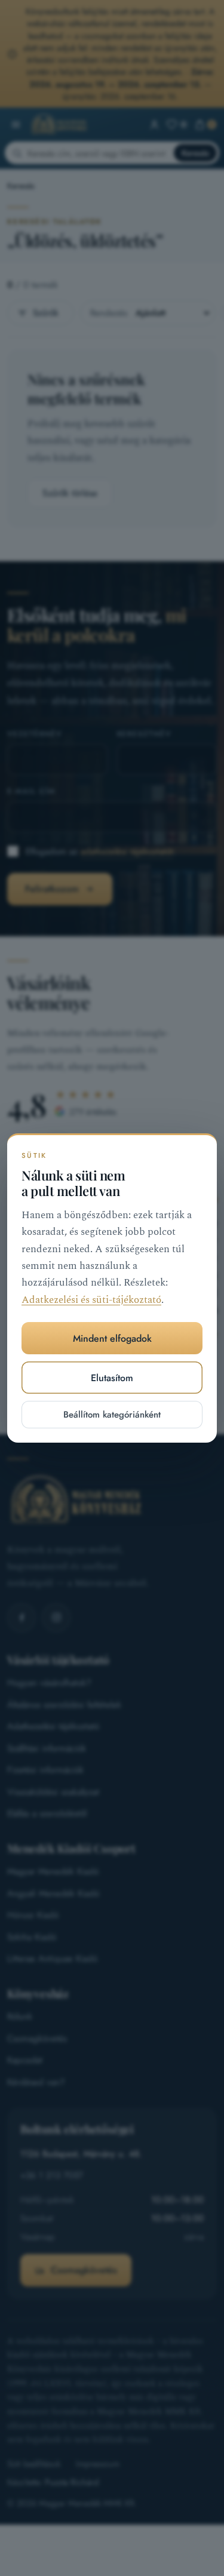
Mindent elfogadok (112, 1338)
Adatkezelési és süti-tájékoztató (91, 1300)
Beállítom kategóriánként (112, 1415)
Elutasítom (112, 1378)
